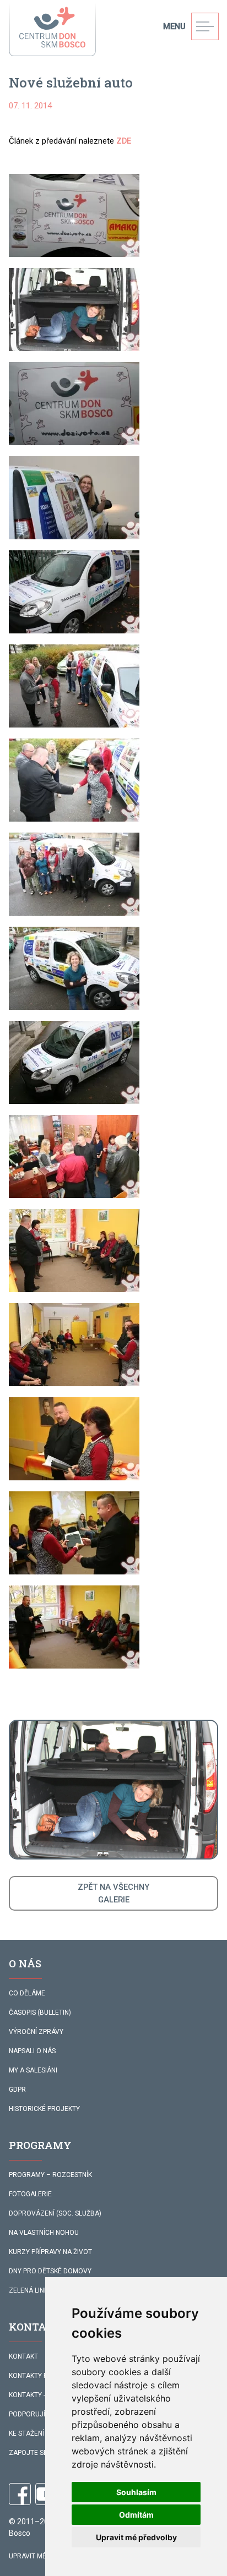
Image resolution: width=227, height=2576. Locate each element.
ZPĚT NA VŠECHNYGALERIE (113, 1893)
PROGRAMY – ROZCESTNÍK (50, 2175)
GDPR (17, 2090)
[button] (74, 215)
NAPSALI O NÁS (32, 2051)
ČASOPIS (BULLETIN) (40, 2012)
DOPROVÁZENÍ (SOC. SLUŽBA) (55, 2213)
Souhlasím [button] (136, 2492)
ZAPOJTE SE (28, 2453)
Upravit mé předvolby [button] (136, 2537)
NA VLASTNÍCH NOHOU (44, 2233)
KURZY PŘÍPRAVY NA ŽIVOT (50, 2252)
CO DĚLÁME (27, 1993)
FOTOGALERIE (30, 2194)
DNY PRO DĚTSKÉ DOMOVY (50, 2271)
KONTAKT (23, 2356)
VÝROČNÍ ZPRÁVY (36, 2032)
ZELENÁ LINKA (31, 2290)
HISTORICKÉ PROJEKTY (44, 2109)
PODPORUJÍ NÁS (34, 2414)
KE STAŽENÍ (26, 2433)
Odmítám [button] (136, 2515)
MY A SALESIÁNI (33, 2070)
